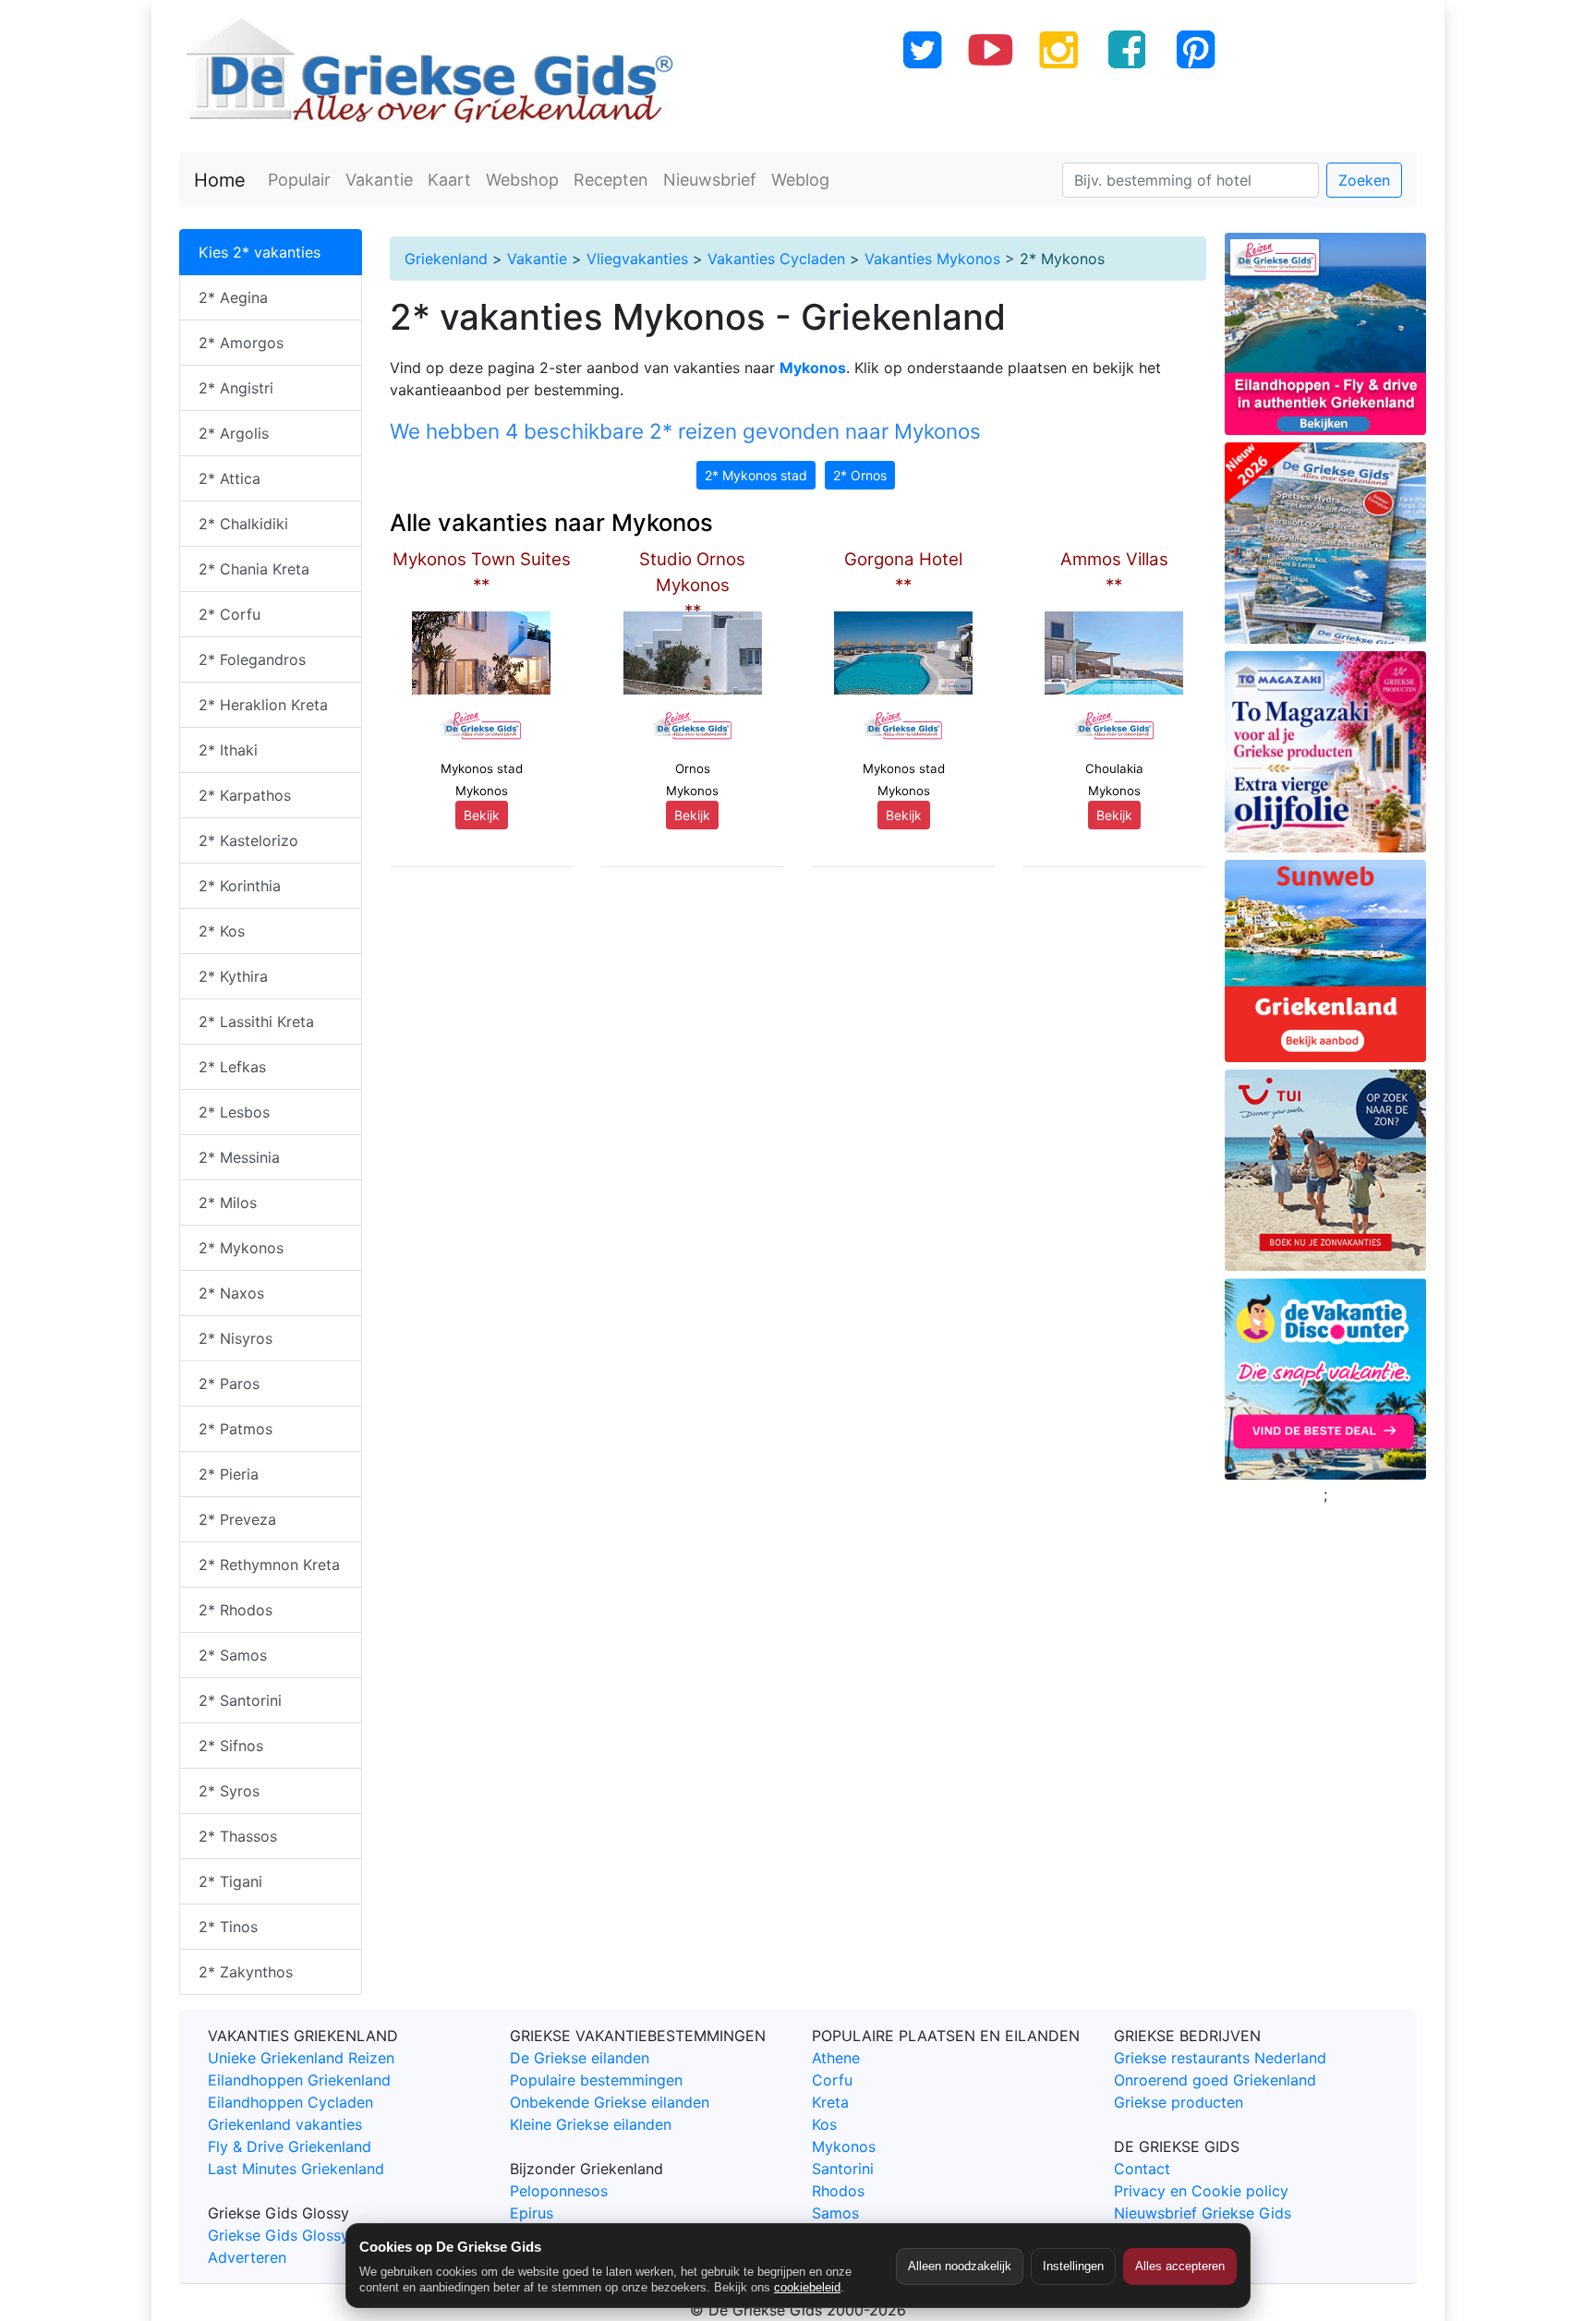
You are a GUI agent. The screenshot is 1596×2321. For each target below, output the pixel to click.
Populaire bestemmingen (596, 2080)
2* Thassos (238, 1836)
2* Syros (229, 1791)
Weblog (800, 180)
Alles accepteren (1180, 2266)
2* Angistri (236, 388)
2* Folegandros (252, 659)
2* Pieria (229, 1474)
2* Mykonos (241, 1248)
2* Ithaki (228, 750)
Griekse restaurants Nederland (1220, 2058)
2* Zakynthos (246, 1972)
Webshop (522, 180)
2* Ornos (860, 475)
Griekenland (446, 259)
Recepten (611, 180)
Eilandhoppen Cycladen (290, 2102)
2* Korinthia (240, 886)
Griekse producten (1179, 2102)
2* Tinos (228, 1927)
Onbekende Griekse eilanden (610, 2102)
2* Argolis (234, 433)
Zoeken (1364, 180)
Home (220, 180)
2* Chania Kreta (254, 569)
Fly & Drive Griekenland (290, 2146)
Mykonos (844, 2146)
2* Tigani (230, 1881)
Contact (1142, 2169)
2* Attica (230, 478)
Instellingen (1073, 2266)
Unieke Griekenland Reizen (301, 2058)
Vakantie (379, 180)
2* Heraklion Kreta (263, 705)
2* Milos (228, 1203)
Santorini (843, 2169)
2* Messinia (239, 1157)
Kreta (830, 2102)
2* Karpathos (245, 795)
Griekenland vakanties (285, 2124)
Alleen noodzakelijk (960, 2266)
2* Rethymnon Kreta (269, 1565)
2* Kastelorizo (248, 840)
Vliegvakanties (637, 259)
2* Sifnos (231, 1746)
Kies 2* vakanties (260, 252)
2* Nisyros (236, 1338)
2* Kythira (233, 976)
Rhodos (838, 2191)
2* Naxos (231, 1293)
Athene (836, 2058)
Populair (299, 180)
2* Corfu (230, 614)
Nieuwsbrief (710, 180)
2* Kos (222, 931)
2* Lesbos (234, 1112)
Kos (824, 2124)
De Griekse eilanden (580, 2058)
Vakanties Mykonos (932, 259)
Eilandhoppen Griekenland (299, 2080)
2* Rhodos (236, 1610)
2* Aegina (233, 297)
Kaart (449, 180)
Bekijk (482, 815)
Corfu (832, 2080)
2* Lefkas (232, 1067)
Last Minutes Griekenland (296, 2169)
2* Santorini (240, 1700)
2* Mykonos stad (756, 475)
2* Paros (229, 1384)
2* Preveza (237, 1519)
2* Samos (233, 1655)
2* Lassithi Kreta (256, 1021)
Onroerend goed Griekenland (1215, 2080)
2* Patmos (236, 1429)
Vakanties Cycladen (776, 259)
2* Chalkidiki (243, 524)
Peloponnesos (559, 2191)
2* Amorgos (241, 343)
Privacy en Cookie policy (1201, 2191)
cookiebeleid (807, 2287)
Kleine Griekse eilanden (591, 2124)
